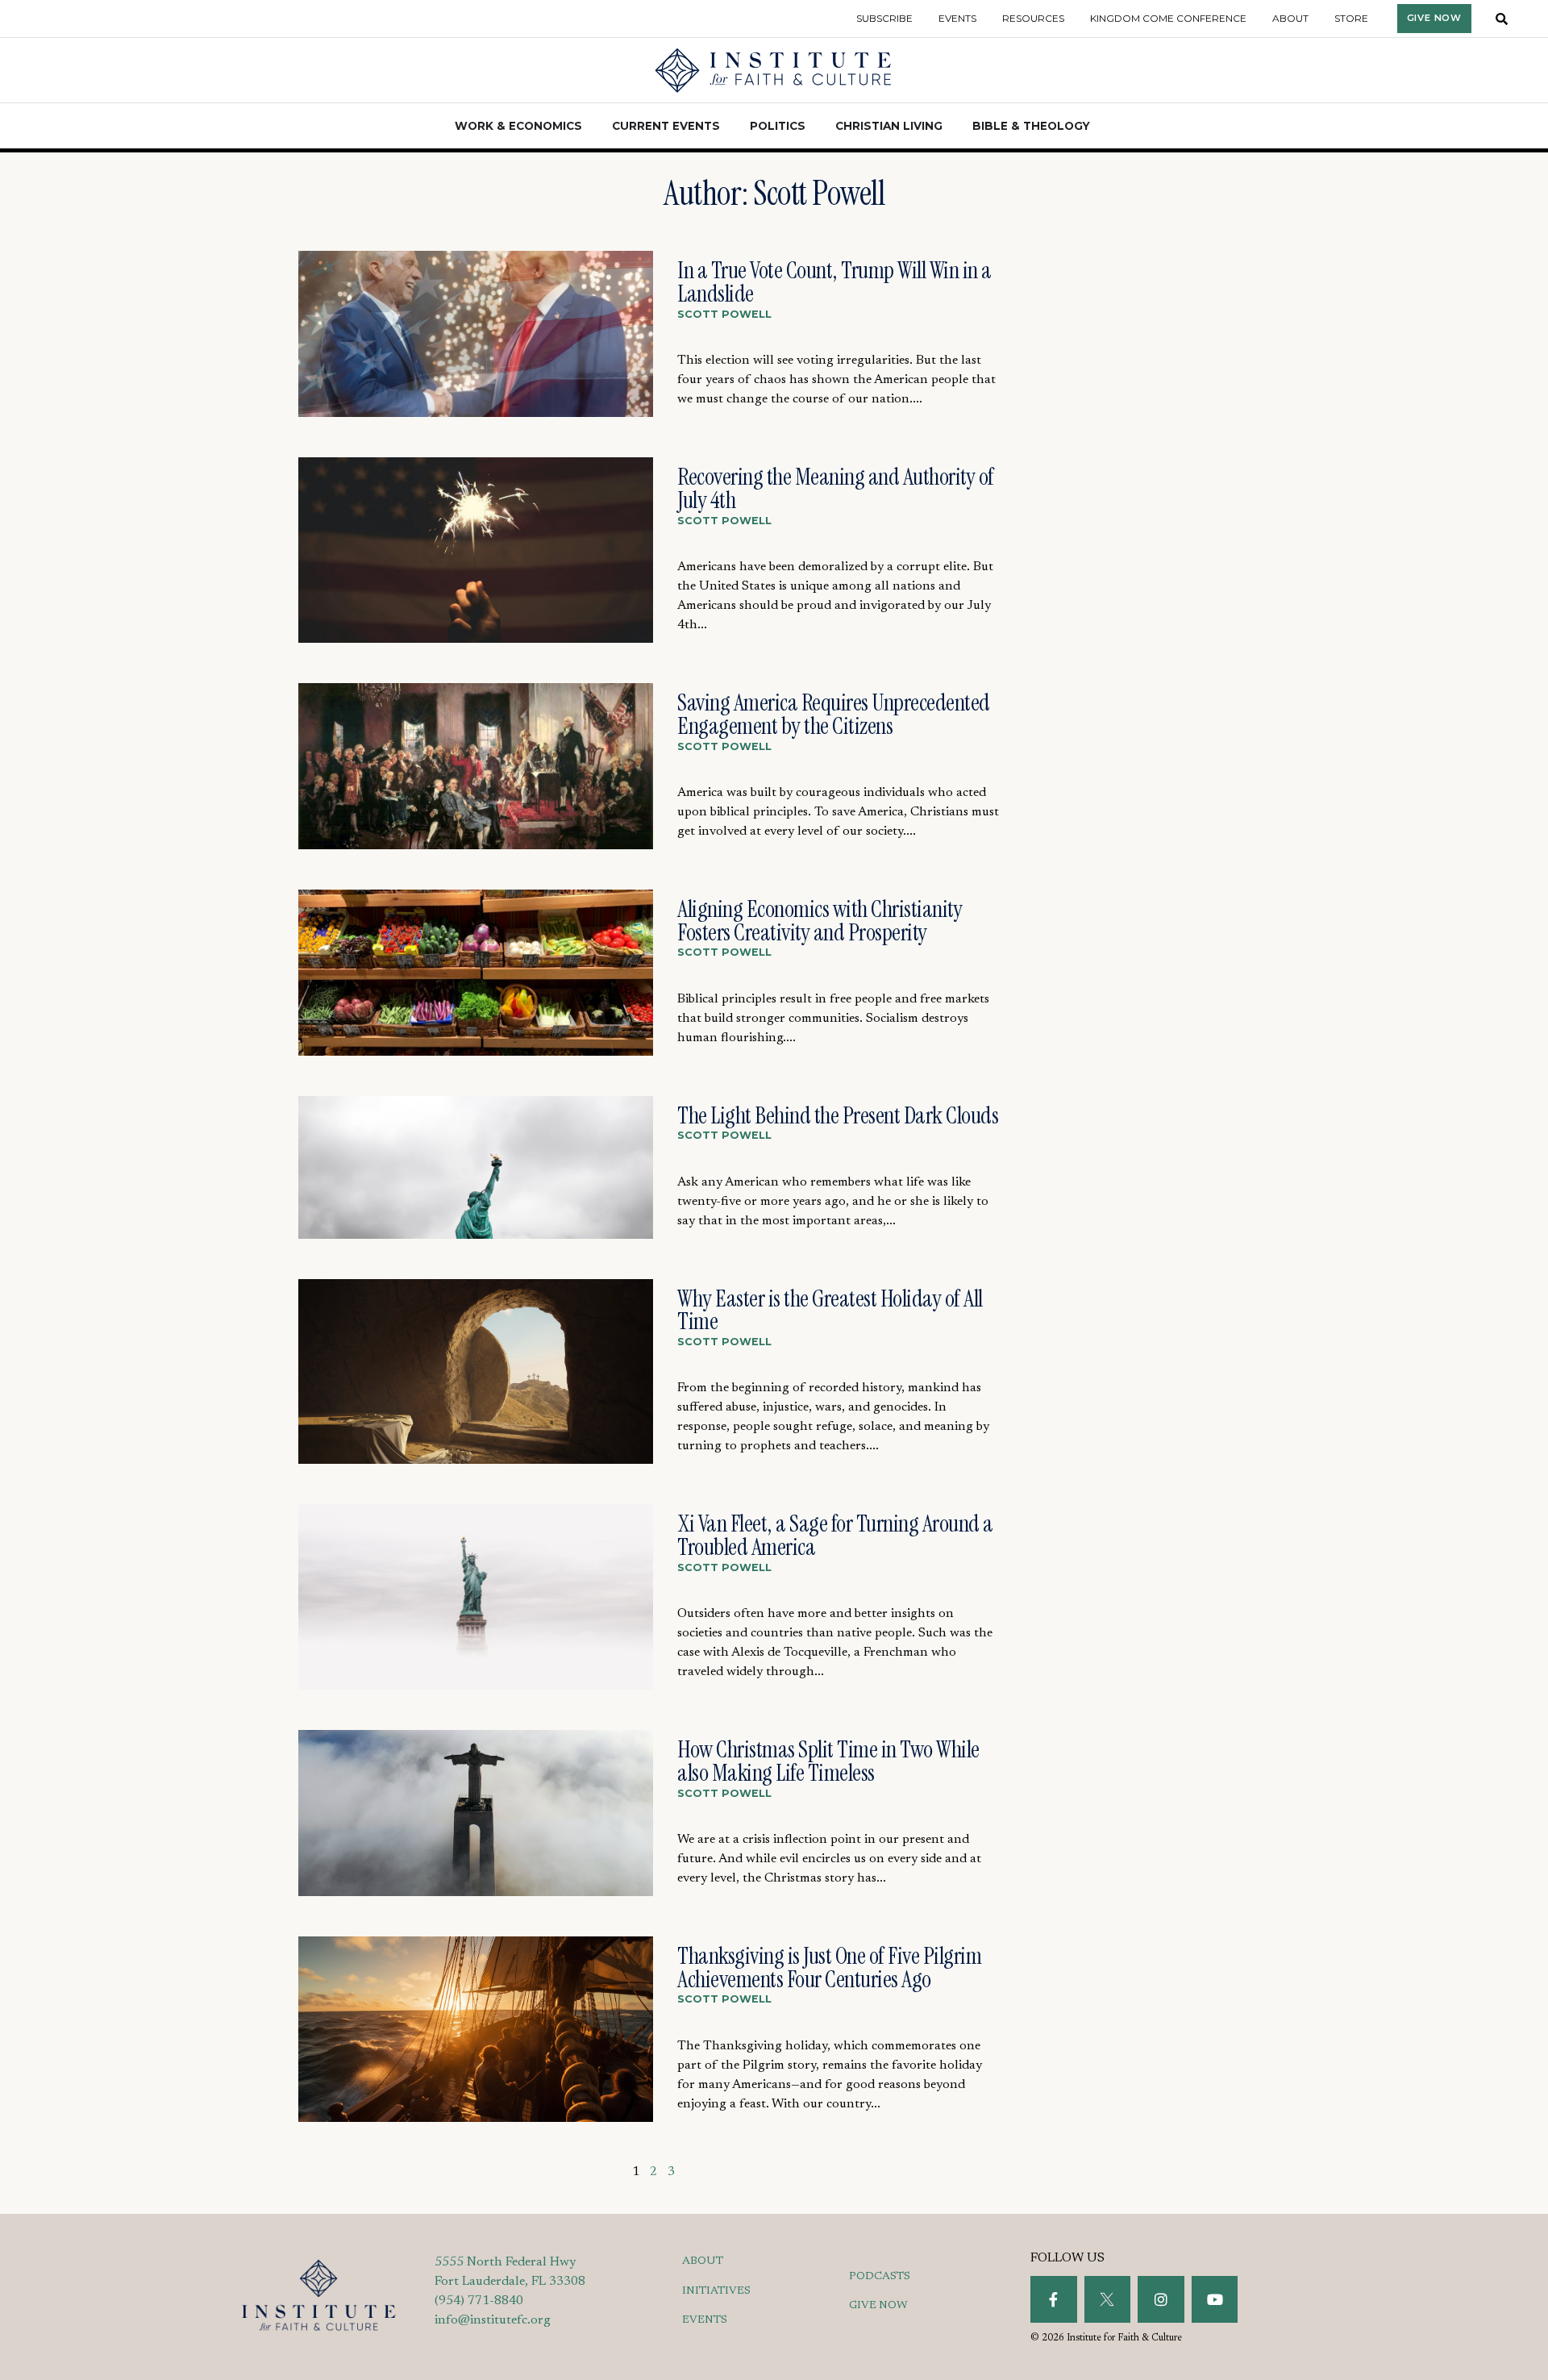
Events (957, 18)
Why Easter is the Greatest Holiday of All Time (830, 1310)
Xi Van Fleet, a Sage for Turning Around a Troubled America (835, 1535)
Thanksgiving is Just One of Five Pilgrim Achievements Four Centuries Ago (829, 1967)
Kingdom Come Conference (1168, 18)
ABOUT (703, 2261)
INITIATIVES (716, 2291)
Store (1351, 18)
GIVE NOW (878, 2306)
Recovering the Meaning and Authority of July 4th (836, 488)
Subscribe (884, 18)
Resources (1033, 18)
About (1290, 18)
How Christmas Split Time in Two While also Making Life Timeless (828, 1761)
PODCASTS (880, 2277)
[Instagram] (1161, 2299)
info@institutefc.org (493, 2320)
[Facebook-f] (1054, 2299)
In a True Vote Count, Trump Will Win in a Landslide (834, 282)
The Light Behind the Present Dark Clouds (838, 1115)
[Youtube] (1215, 2299)
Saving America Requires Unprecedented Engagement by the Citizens (834, 714)
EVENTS (705, 2320)
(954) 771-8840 (479, 2301)
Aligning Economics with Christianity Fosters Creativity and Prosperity (820, 921)
